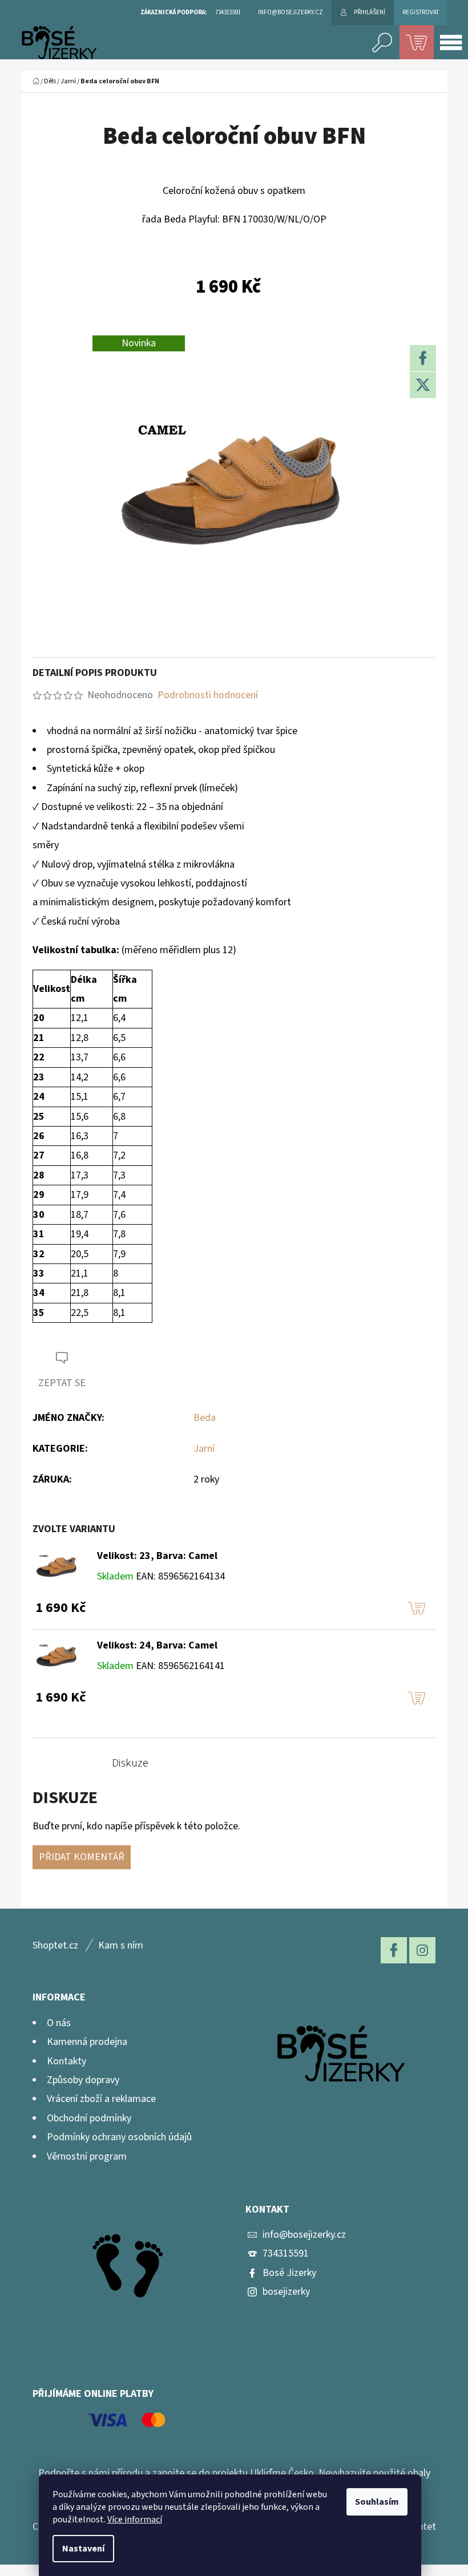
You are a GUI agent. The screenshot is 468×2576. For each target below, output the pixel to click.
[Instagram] (422, 1950)
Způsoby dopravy (83, 2080)
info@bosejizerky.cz (304, 2235)
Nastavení (83, 2549)
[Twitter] (423, 385)
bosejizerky (286, 2292)
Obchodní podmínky (89, 2118)
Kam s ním (121, 1945)
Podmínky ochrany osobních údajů (119, 2137)
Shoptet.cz (55, 1945)
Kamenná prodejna (87, 2042)
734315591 (286, 2253)
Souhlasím (377, 2502)
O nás (59, 2023)
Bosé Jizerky (289, 2273)
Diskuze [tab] (130, 1763)
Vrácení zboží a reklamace (101, 2099)
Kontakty (66, 2061)
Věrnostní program (87, 2156)
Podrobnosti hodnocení (208, 695)
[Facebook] (423, 358)
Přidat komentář (82, 1857)
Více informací (135, 2520)
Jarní (204, 1449)
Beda (205, 1418)
